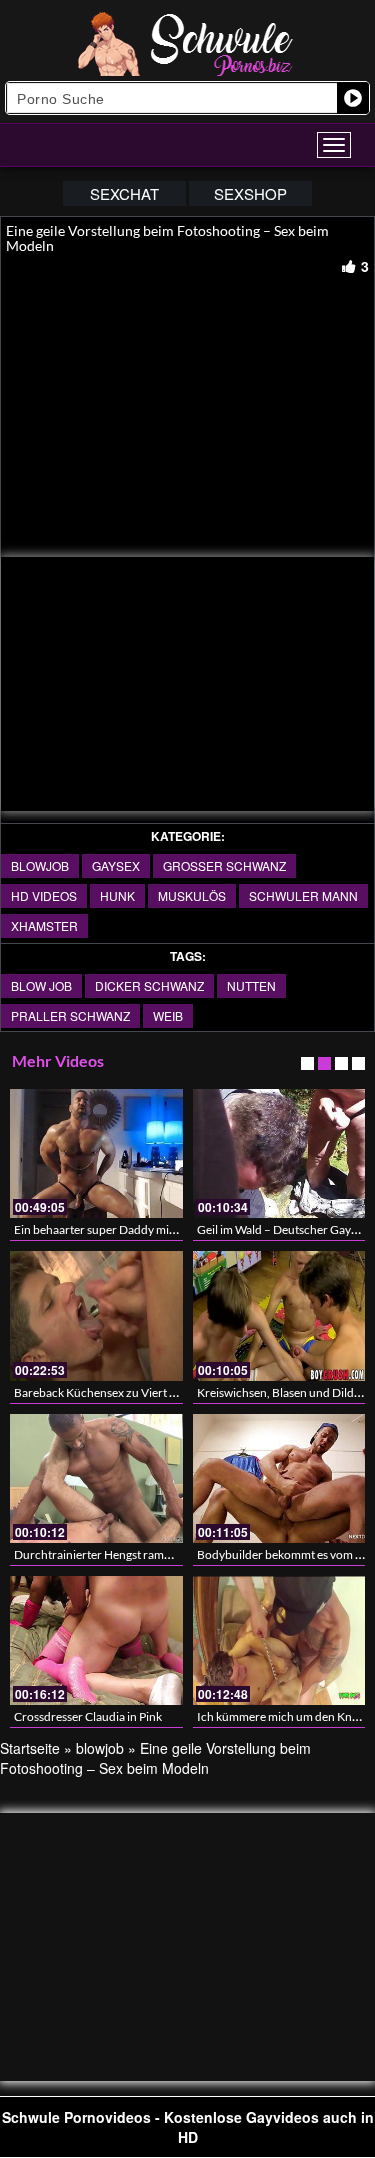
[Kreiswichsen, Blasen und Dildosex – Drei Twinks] (279, 1315)
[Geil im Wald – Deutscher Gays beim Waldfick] (279, 1153)
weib (168, 1015)
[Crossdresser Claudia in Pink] (96, 1640)
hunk (117, 895)
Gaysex (116, 865)
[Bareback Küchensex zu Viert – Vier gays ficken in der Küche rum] (96, 1315)
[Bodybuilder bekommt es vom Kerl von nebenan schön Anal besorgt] (279, 1478)
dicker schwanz (149, 985)
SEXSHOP (250, 193)
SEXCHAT (124, 193)
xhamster (44, 925)
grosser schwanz (224, 865)
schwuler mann (303, 895)
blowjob (40, 865)
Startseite (30, 1748)
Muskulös (192, 895)
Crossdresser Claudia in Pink (88, 1716)
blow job (41, 985)
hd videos (44, 895)
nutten (251, 985)
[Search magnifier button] (353, 98)
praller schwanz (70, 1015)
